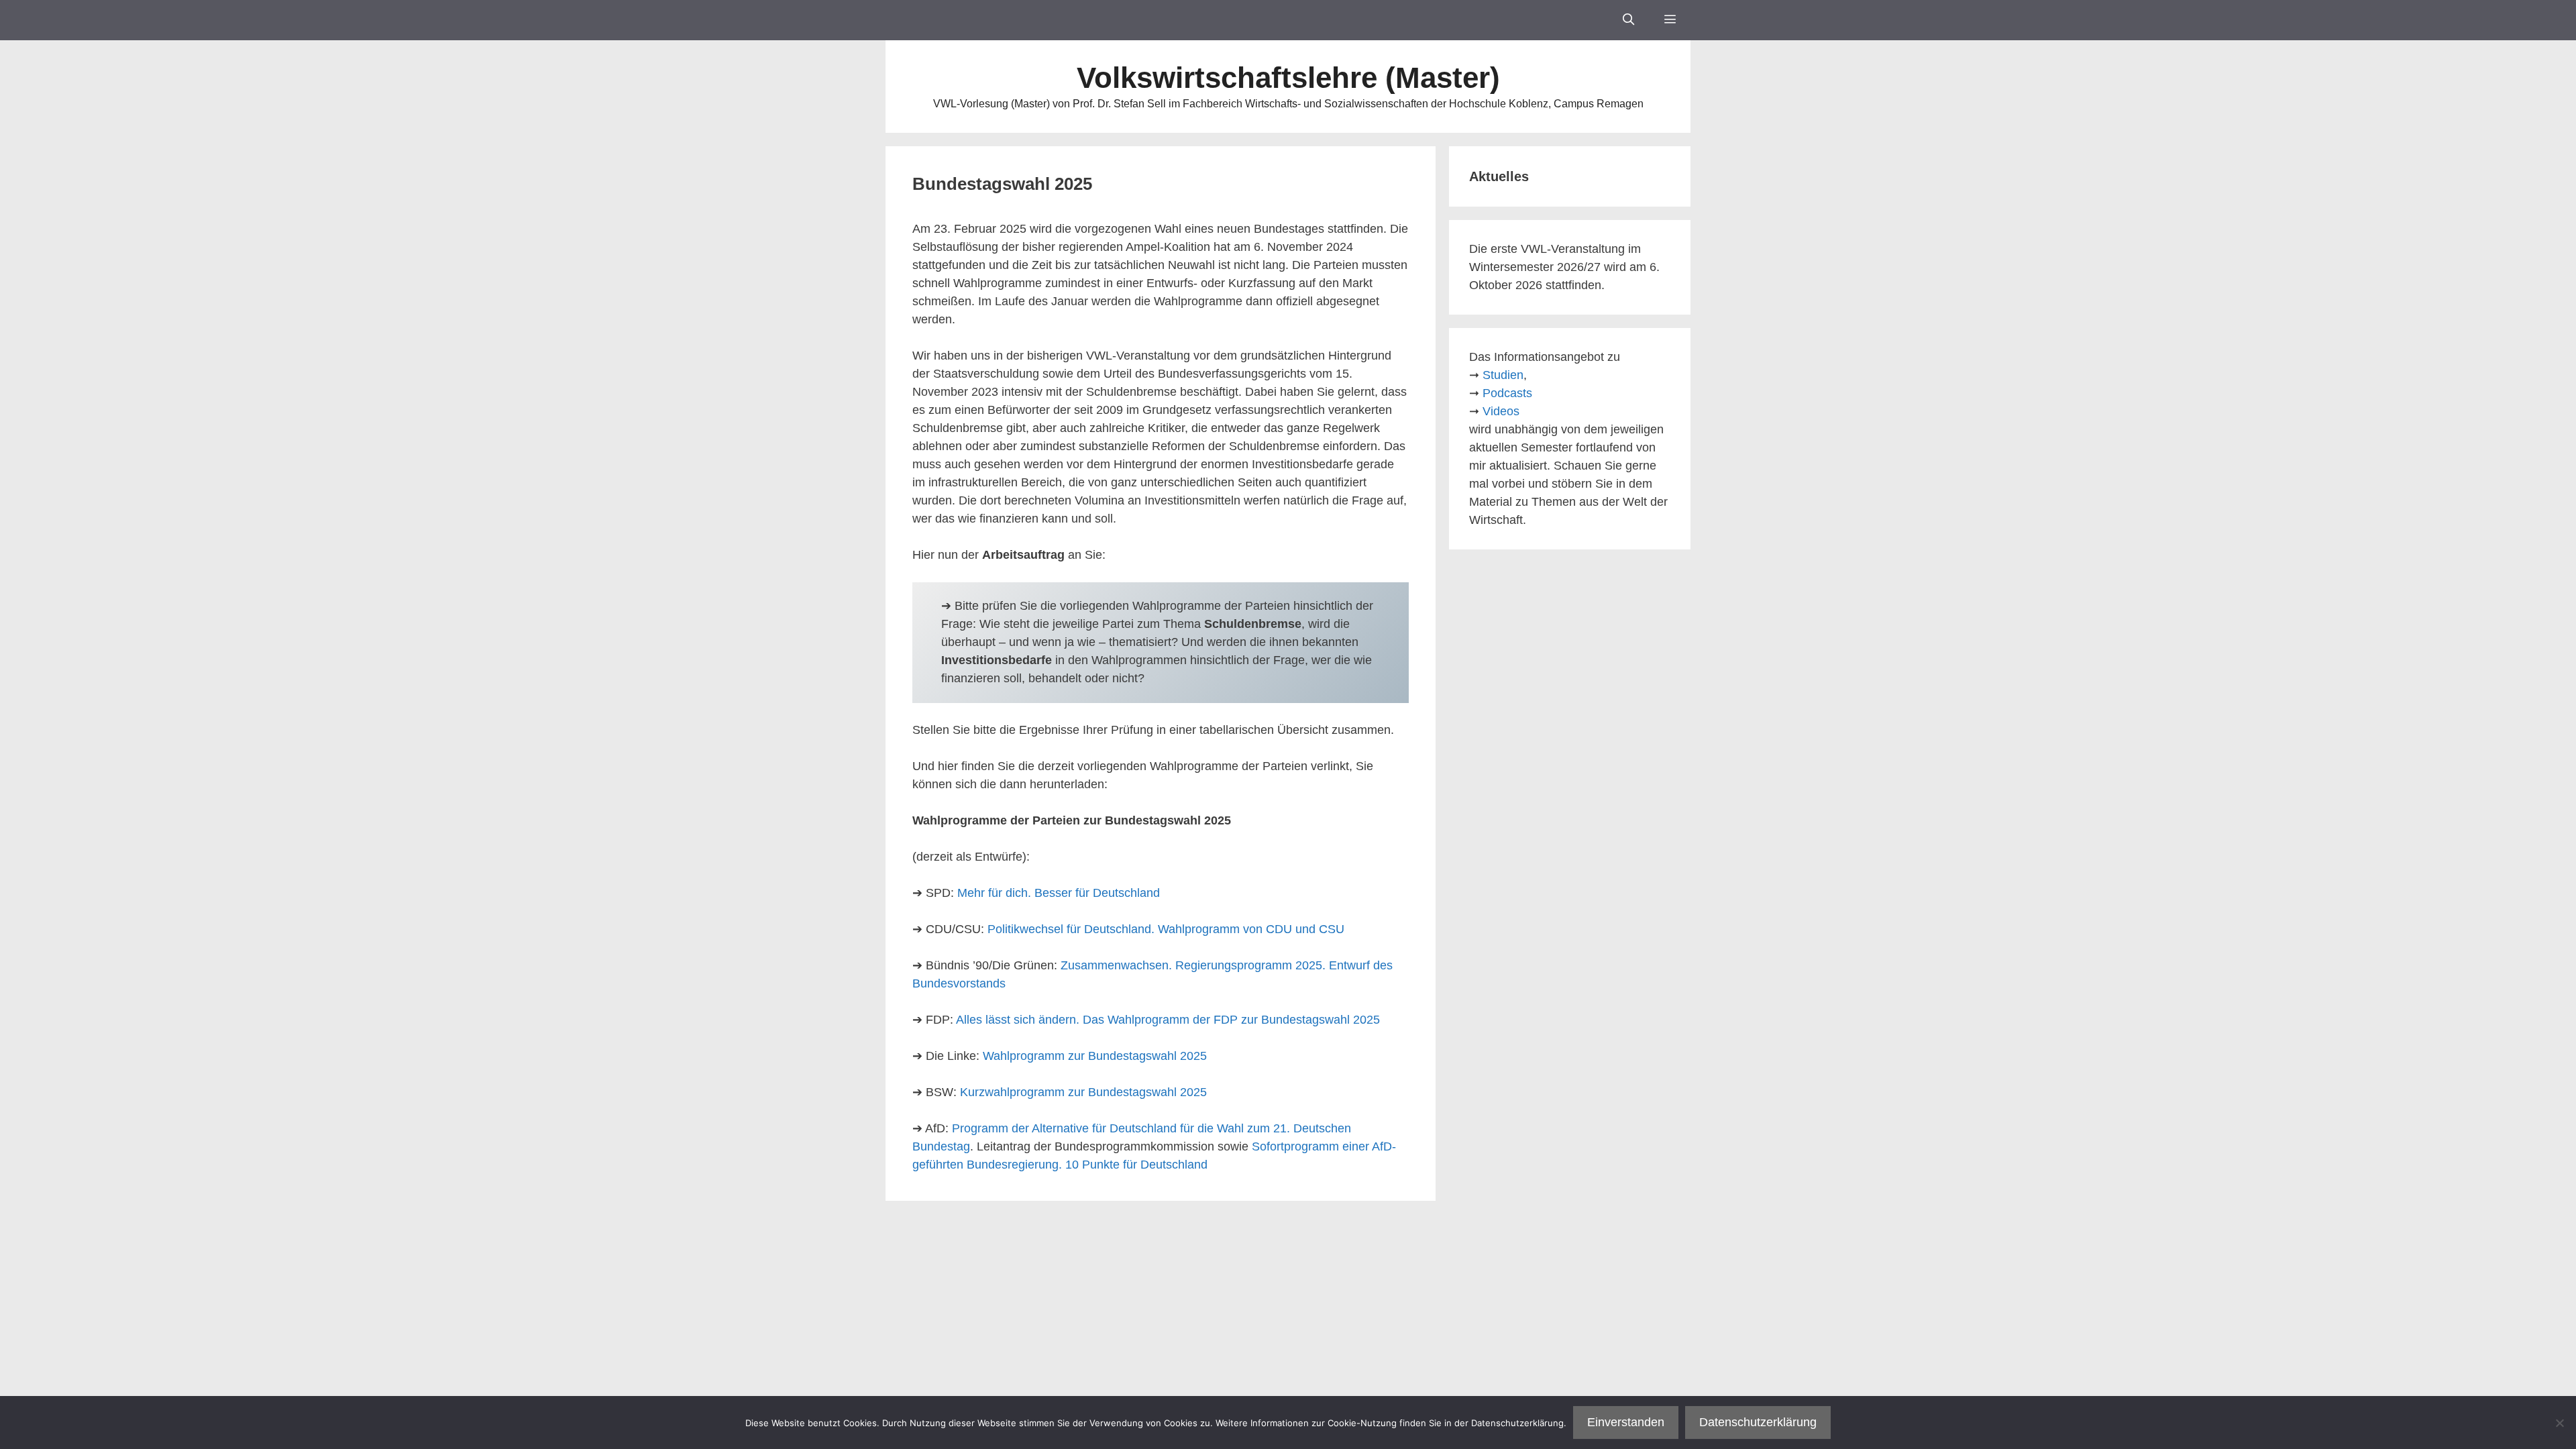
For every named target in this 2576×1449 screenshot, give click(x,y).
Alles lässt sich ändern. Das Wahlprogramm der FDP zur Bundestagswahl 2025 (1168, 1020)
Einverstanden (1626, 1422)
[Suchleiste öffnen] (1628, 20)
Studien (1503, 375)
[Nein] (2559, 1423)
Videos (1501, 411)
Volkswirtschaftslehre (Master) (1288, 77)
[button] (1670, 20)
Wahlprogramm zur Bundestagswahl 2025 (1095, 1056)
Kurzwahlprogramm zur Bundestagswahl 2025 (1083, 1092)
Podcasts (1507, 393)
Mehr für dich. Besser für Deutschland (1059, 893)
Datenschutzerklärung (1758, 1422)
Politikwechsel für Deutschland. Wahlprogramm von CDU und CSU (1166, 929)
